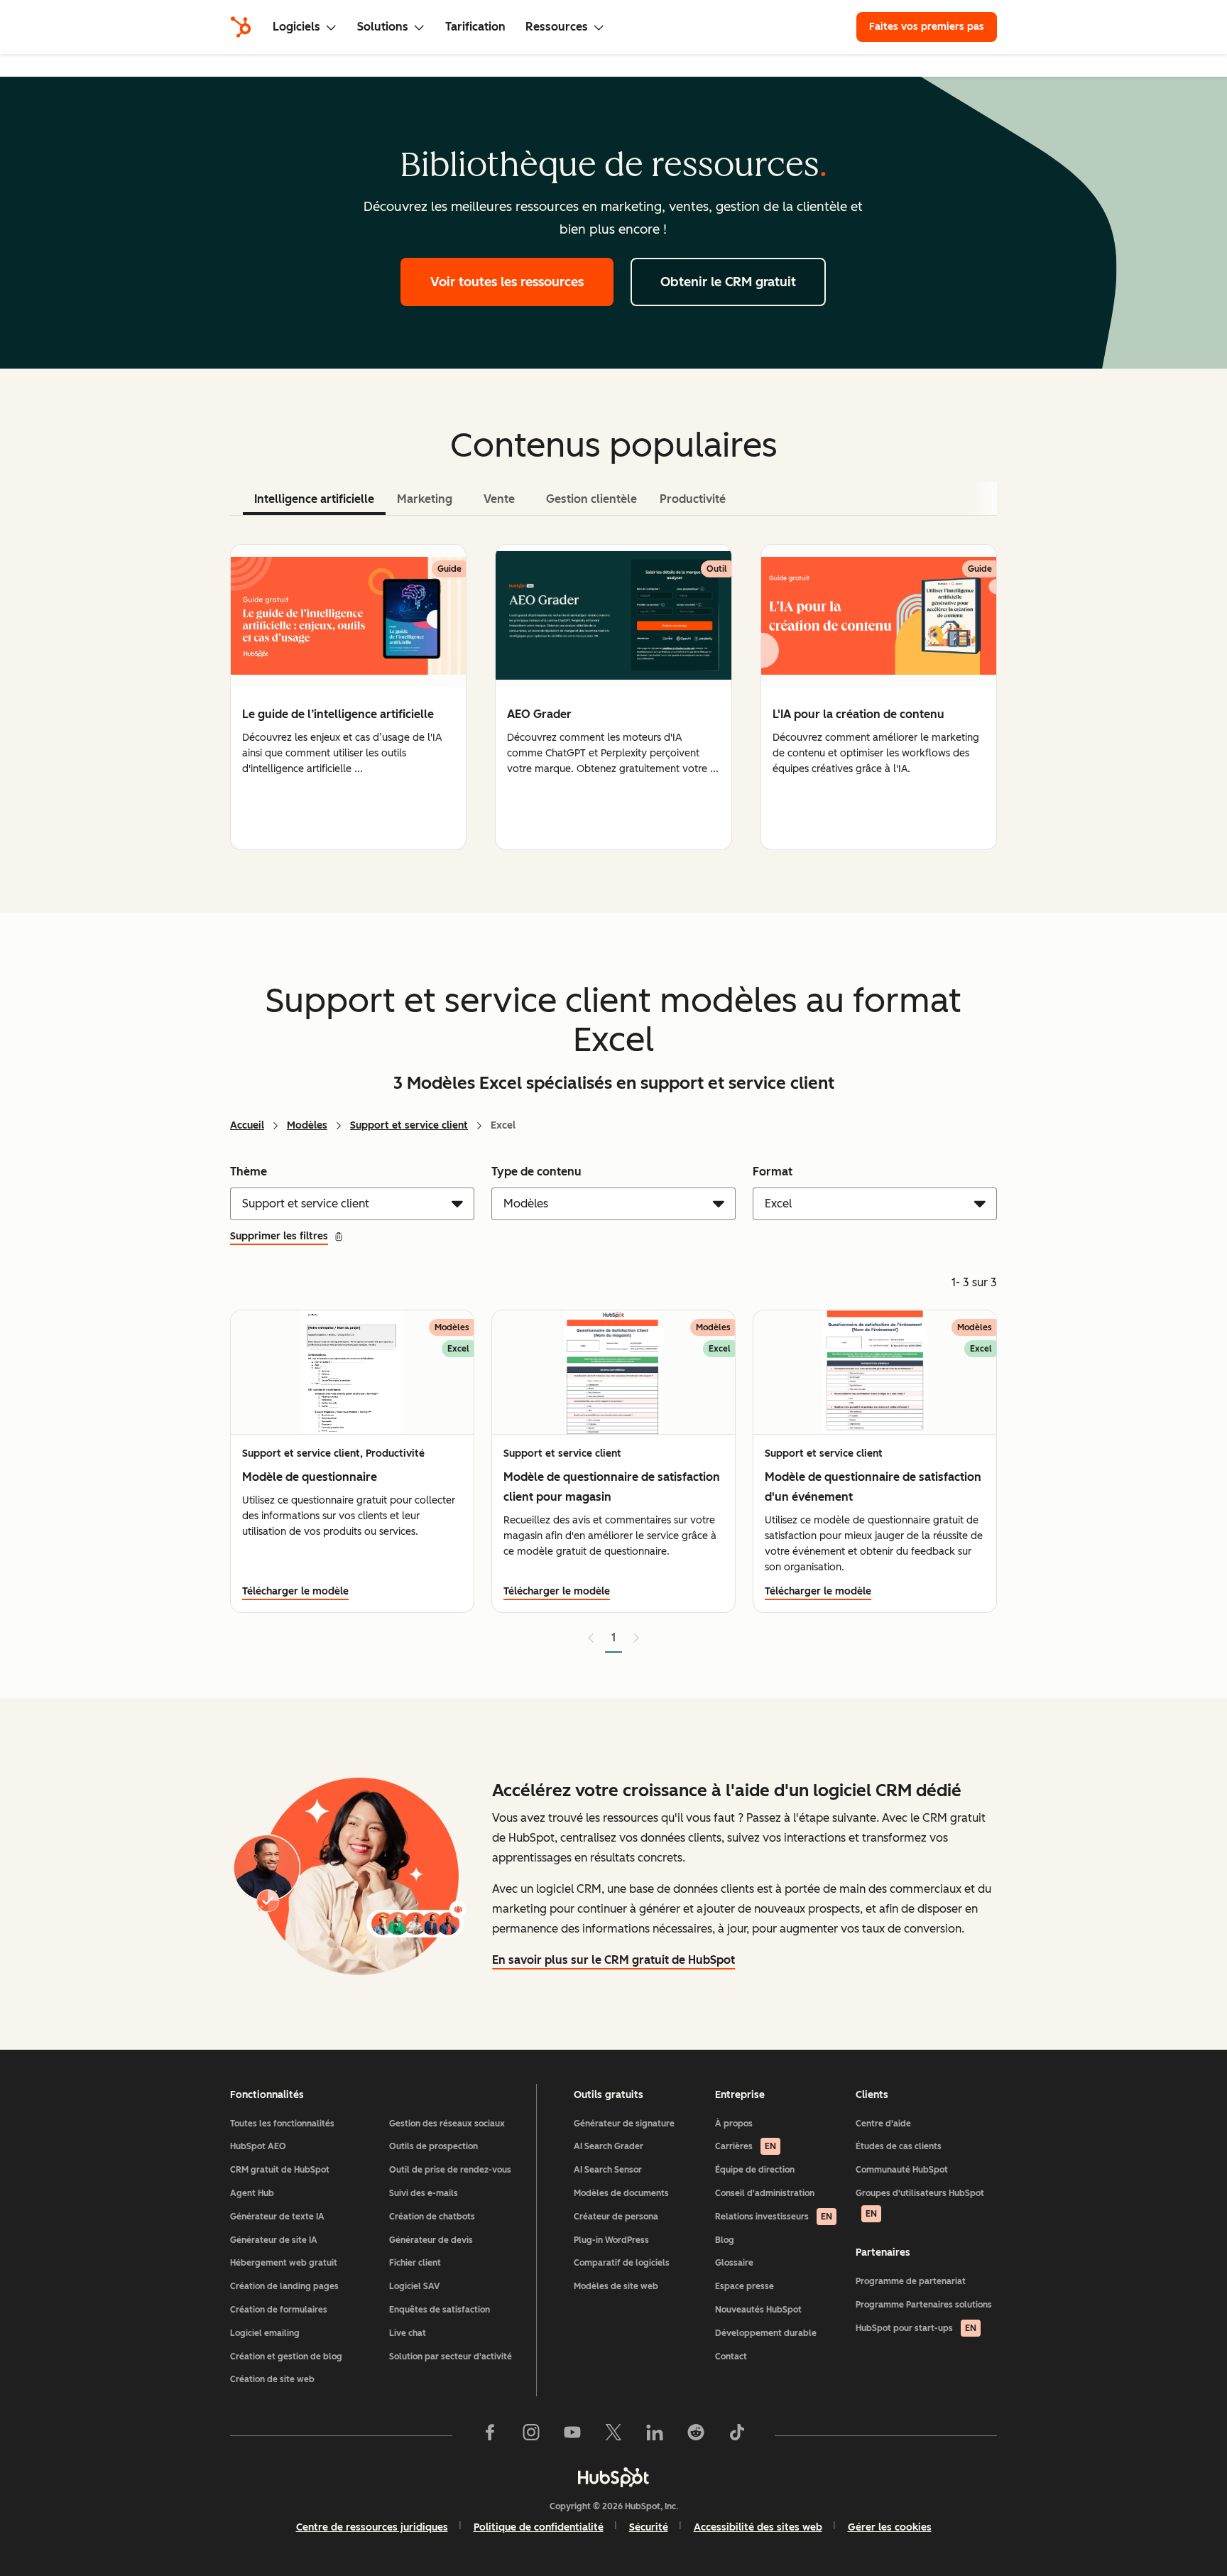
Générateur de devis (431, 2240)
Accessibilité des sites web (758, 2527)
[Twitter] (613, 2435)
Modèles (307, 1125)
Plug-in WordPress (611, 2240)
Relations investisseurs (774, 2217)
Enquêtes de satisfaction (440, 2310)
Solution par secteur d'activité (451, 2357)
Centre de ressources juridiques (372, 2527)
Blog (725, 2240)
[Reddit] (696, 2435)
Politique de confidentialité (539, 2527)
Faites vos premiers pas (927, 27)
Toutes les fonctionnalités (282, 2124)
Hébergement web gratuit (284, 2263)
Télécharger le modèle (295, 1591)
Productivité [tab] (693, 499)
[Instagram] (531, 2435)
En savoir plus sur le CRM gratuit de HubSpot (613, 1960)
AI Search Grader (609, 2146)
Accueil (247, 1125)
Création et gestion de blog (286, 2357)
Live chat (408, 2333)
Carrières (746, 2146)
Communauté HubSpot (902, 2170)
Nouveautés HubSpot (758, 2310)
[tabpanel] (613, 697)
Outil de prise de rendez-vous (450, 2170)
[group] (348, 697)
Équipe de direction (755, 2170)
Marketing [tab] (425, 499)
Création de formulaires (279, 2310)
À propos (734, 2124)
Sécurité (649, 2527)
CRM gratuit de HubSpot (280, 2170)
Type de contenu (536, 1172)
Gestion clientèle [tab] (591, 499)
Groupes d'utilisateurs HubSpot (920, 2203)
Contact (731, 2357)
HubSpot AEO (258, 2146)
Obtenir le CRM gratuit (728, 282)
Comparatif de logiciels (622, 2263)
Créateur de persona (616, 2217)
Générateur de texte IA (277, 2217)
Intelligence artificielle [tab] (314, 499)
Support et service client (409, 1125)
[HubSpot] (241, 27)
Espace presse (745, 2286)
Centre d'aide (883, 2124)
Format (773, 1172)
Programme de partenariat (911, 2281)
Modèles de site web (616, 2286)
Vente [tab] (499, 499)
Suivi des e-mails (424, 2193)
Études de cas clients (899, 2146)
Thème (249, 1172)
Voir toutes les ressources (507, 282)
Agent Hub (252, 2193)
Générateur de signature (624, 2124)
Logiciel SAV (414, 2286)
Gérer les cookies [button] (890, 2527)
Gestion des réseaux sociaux (447, 2124)
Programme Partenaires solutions (924, 2305)
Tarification (475, 27)
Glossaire (734, 2263)
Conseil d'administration (765, 2193)
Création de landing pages (284, 2286)
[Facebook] (490, 2435)
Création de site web (272, 2379)
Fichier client (415, 2263)
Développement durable (766, 2333)
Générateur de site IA (274, 2240)
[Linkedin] (655, 2435)
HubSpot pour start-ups (916, 2328)
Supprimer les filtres (279, 1236)
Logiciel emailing (265, 2333)
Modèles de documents (621, 2193)
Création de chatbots (432, 2217)
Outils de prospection (433, 2146)
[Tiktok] (737, 2435)
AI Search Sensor (608, 2170)
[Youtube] (572, 2435)
